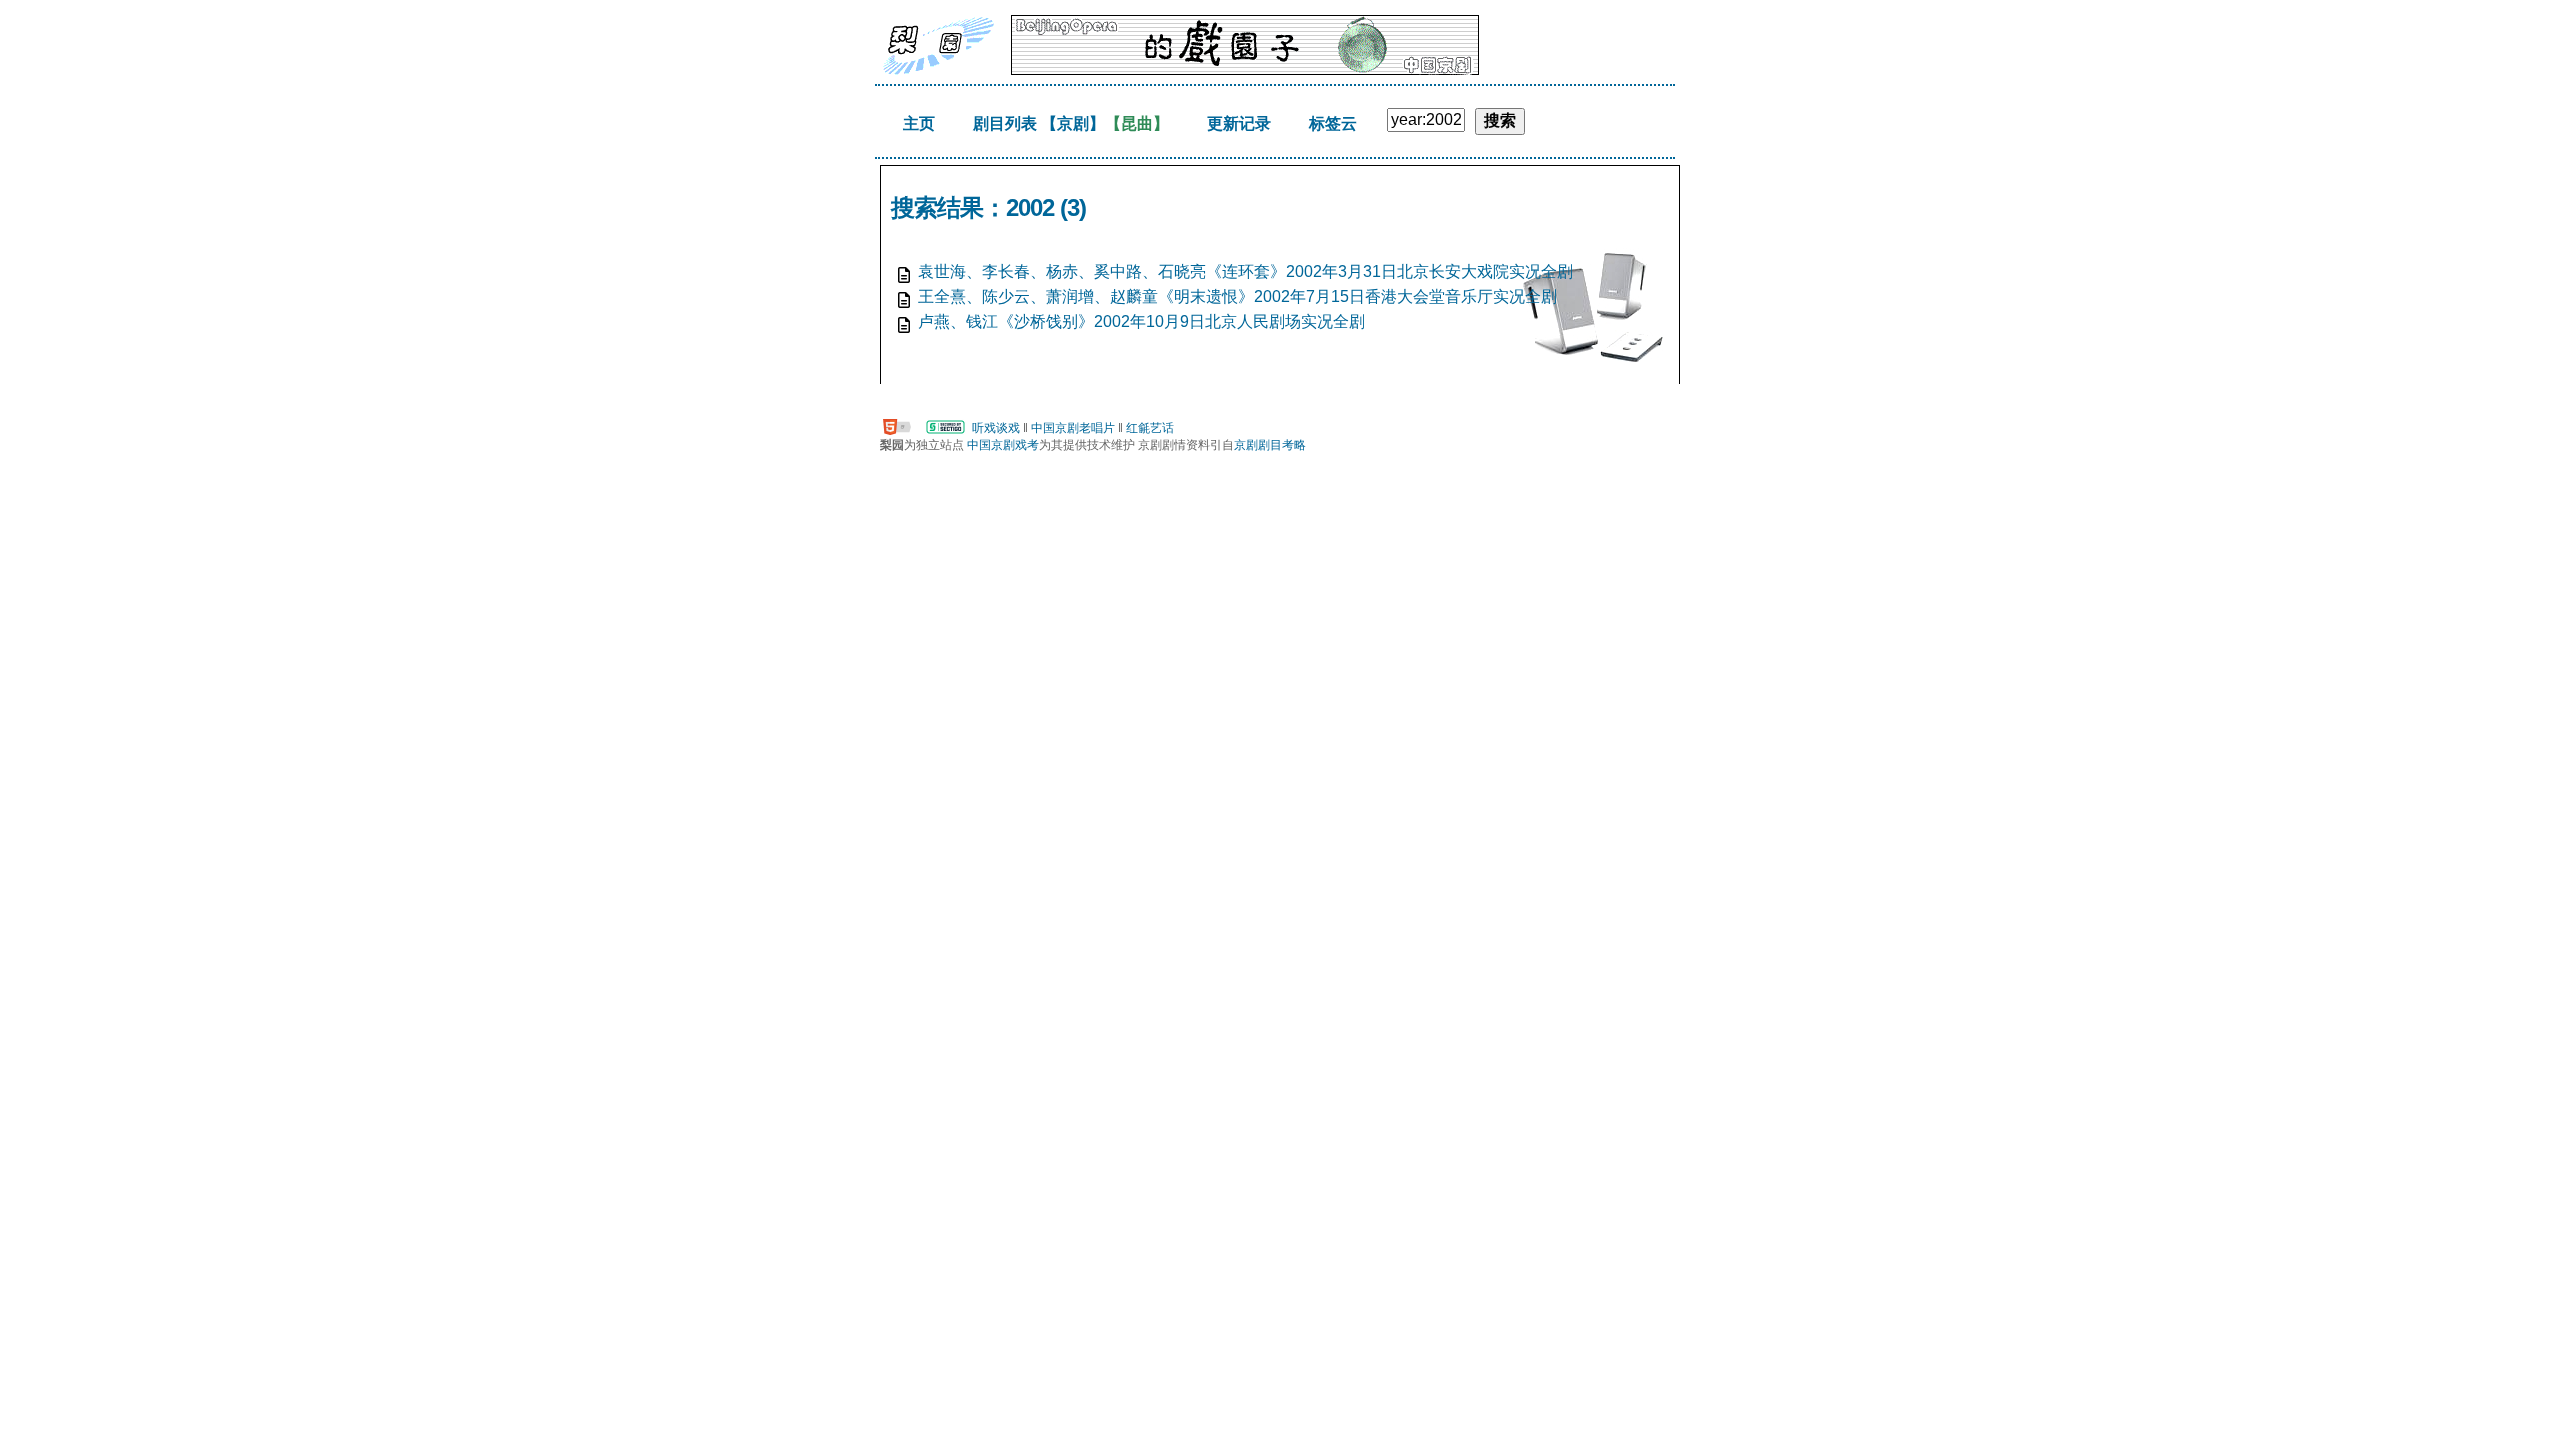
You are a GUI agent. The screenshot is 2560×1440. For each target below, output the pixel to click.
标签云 (1333, 123)
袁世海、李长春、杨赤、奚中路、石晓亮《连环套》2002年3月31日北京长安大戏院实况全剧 (1245, 271)
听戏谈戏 (996, 428)
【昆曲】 (1137, 123)
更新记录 (1239, 123)
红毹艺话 (1150, 428)
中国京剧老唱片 (1073, 428)
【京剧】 (1073, 123)
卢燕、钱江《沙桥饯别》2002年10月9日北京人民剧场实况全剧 (1141, 321)
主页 (919, 123)
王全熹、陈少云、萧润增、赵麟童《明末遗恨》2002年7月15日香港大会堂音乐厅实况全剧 (1237, 296)
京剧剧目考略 (1270, 445)
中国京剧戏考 (1003, 445)
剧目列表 (1005, 123)
